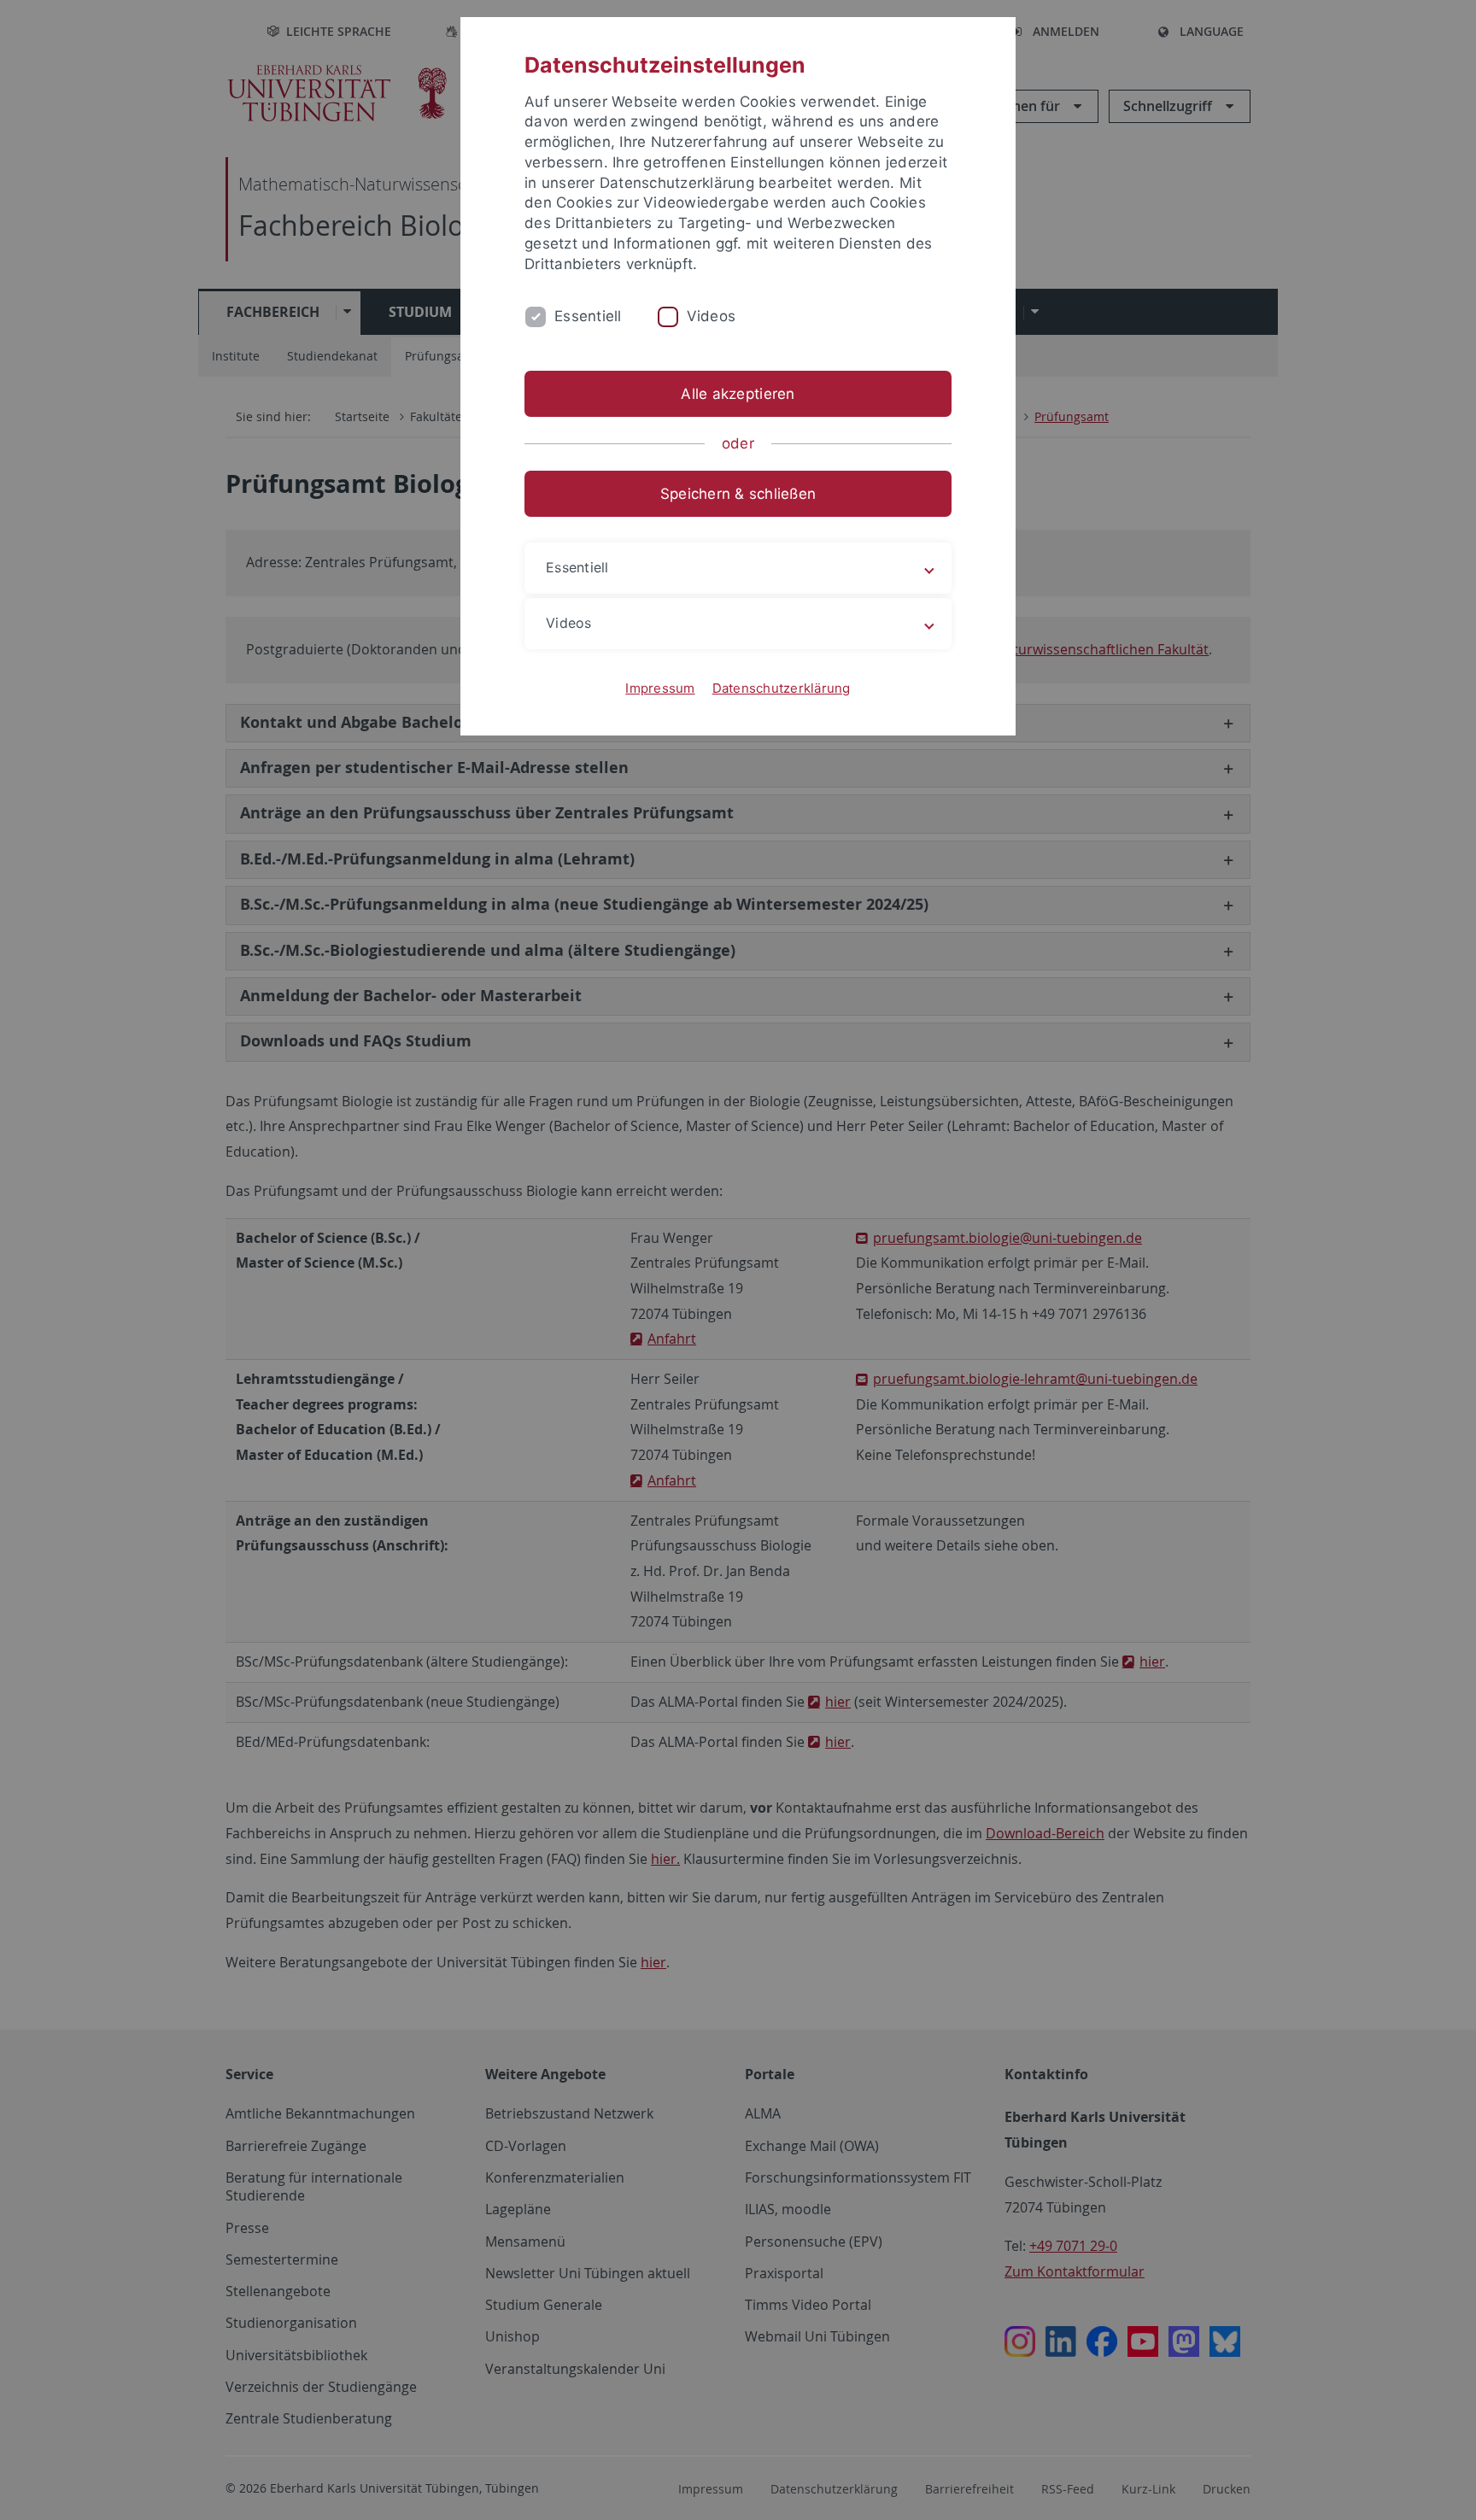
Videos (712, 316)
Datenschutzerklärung (782, 688)
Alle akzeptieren (738, 394)
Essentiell (588, 316)
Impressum (660, 688)
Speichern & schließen (738, 494)
